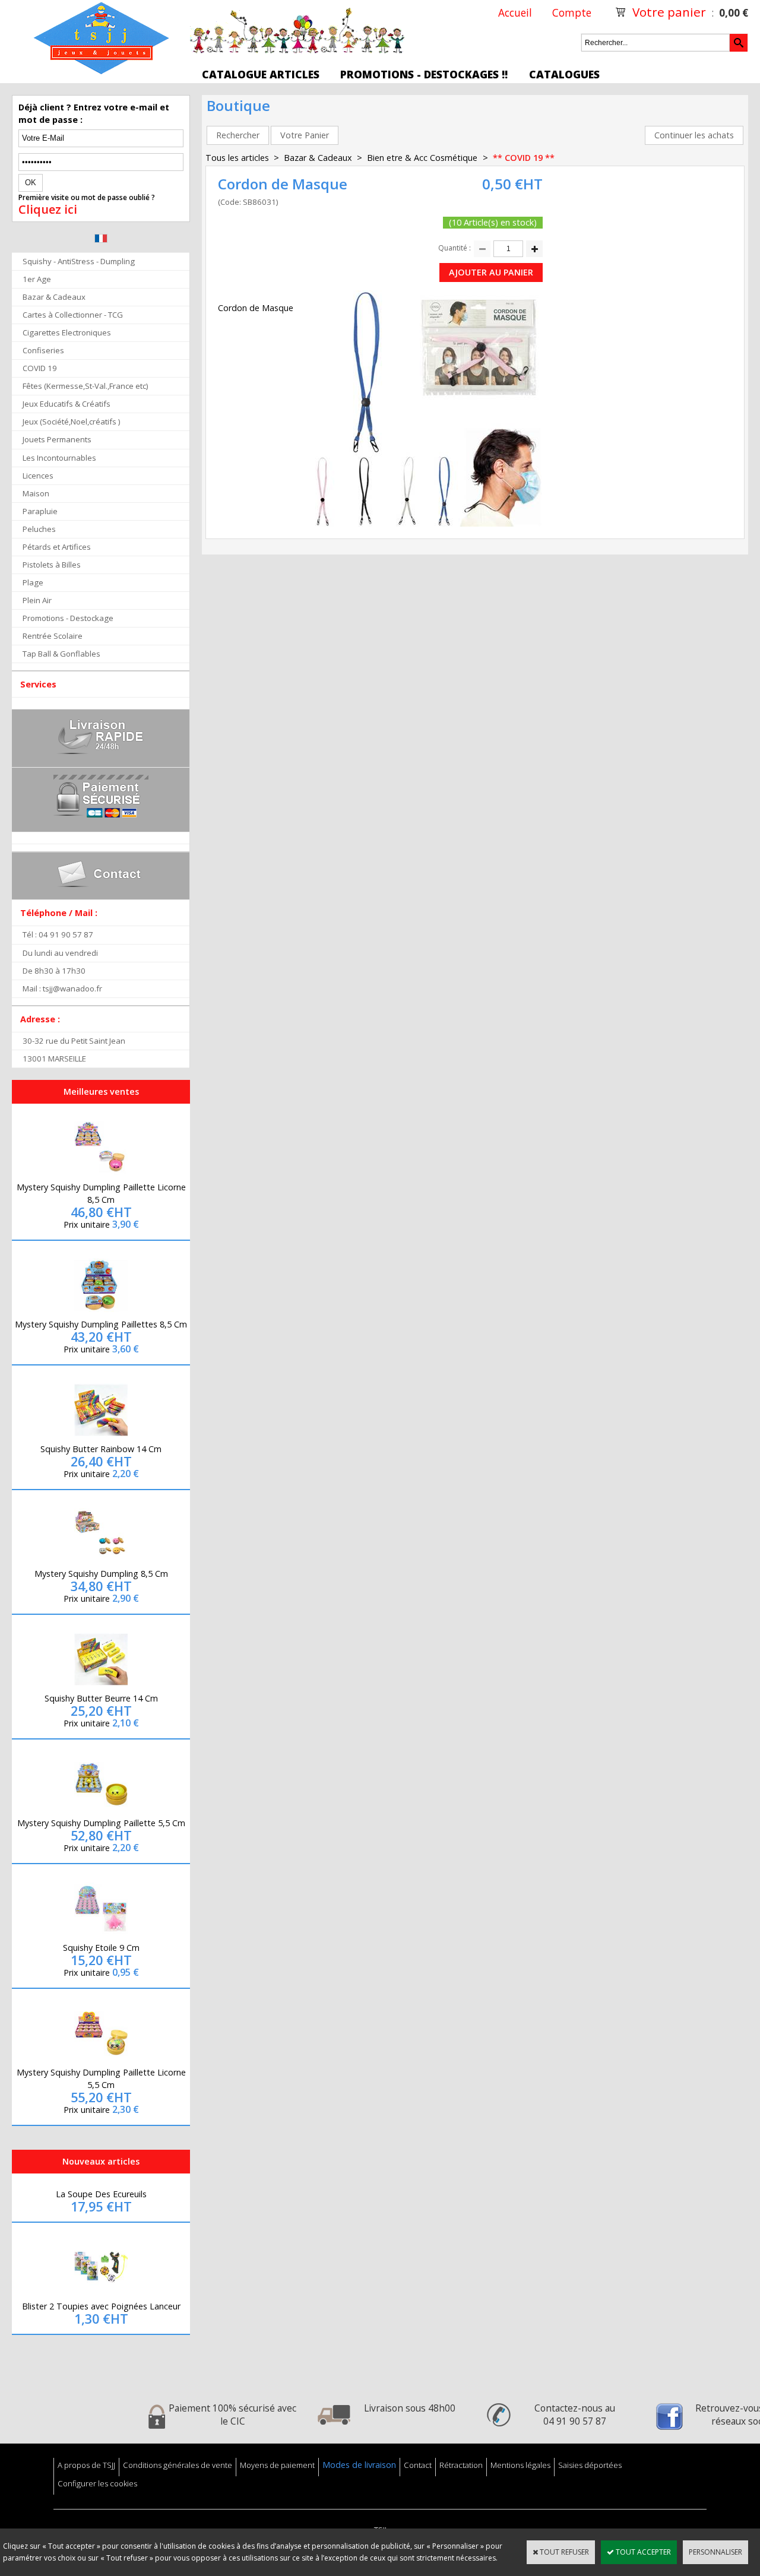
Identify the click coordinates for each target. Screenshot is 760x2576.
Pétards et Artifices (57, 547)
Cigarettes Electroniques (67, 332)
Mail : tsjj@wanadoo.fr (62, 988)
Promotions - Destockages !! (424, 74)
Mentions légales (520, 2465)
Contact (418, 2465)
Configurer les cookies (97, 2483)
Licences (38, 476)
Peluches (39, 529)
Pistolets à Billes (52, 565)
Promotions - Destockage (68, 618)
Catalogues (564, 74)
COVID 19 (40, 368)
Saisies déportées (590, 2465)
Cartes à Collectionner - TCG (73, 315)
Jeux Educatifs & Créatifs (66, 404)
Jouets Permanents (57, 439)
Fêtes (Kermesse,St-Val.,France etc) (85, 386)
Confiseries (43, 350)
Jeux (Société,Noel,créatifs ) (72, 422)
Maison (36, 493)
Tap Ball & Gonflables (61, 654)
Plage (33, 582)
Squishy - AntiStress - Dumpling (79, 261)
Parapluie (40, 511)
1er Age (37, 279)
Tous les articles (237, 158)
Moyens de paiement (277, 2465)
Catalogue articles (261, 74)
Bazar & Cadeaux (54, 297)
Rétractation (461, 2465)
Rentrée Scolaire (53, 636)
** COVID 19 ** (524, 158)
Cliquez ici (48, 210)
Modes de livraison (359, 2465)
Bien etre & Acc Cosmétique (423, 158)
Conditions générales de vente (178, 2465)
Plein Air (37, 600)
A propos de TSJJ (86, 2465)
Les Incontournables (59, 458)
